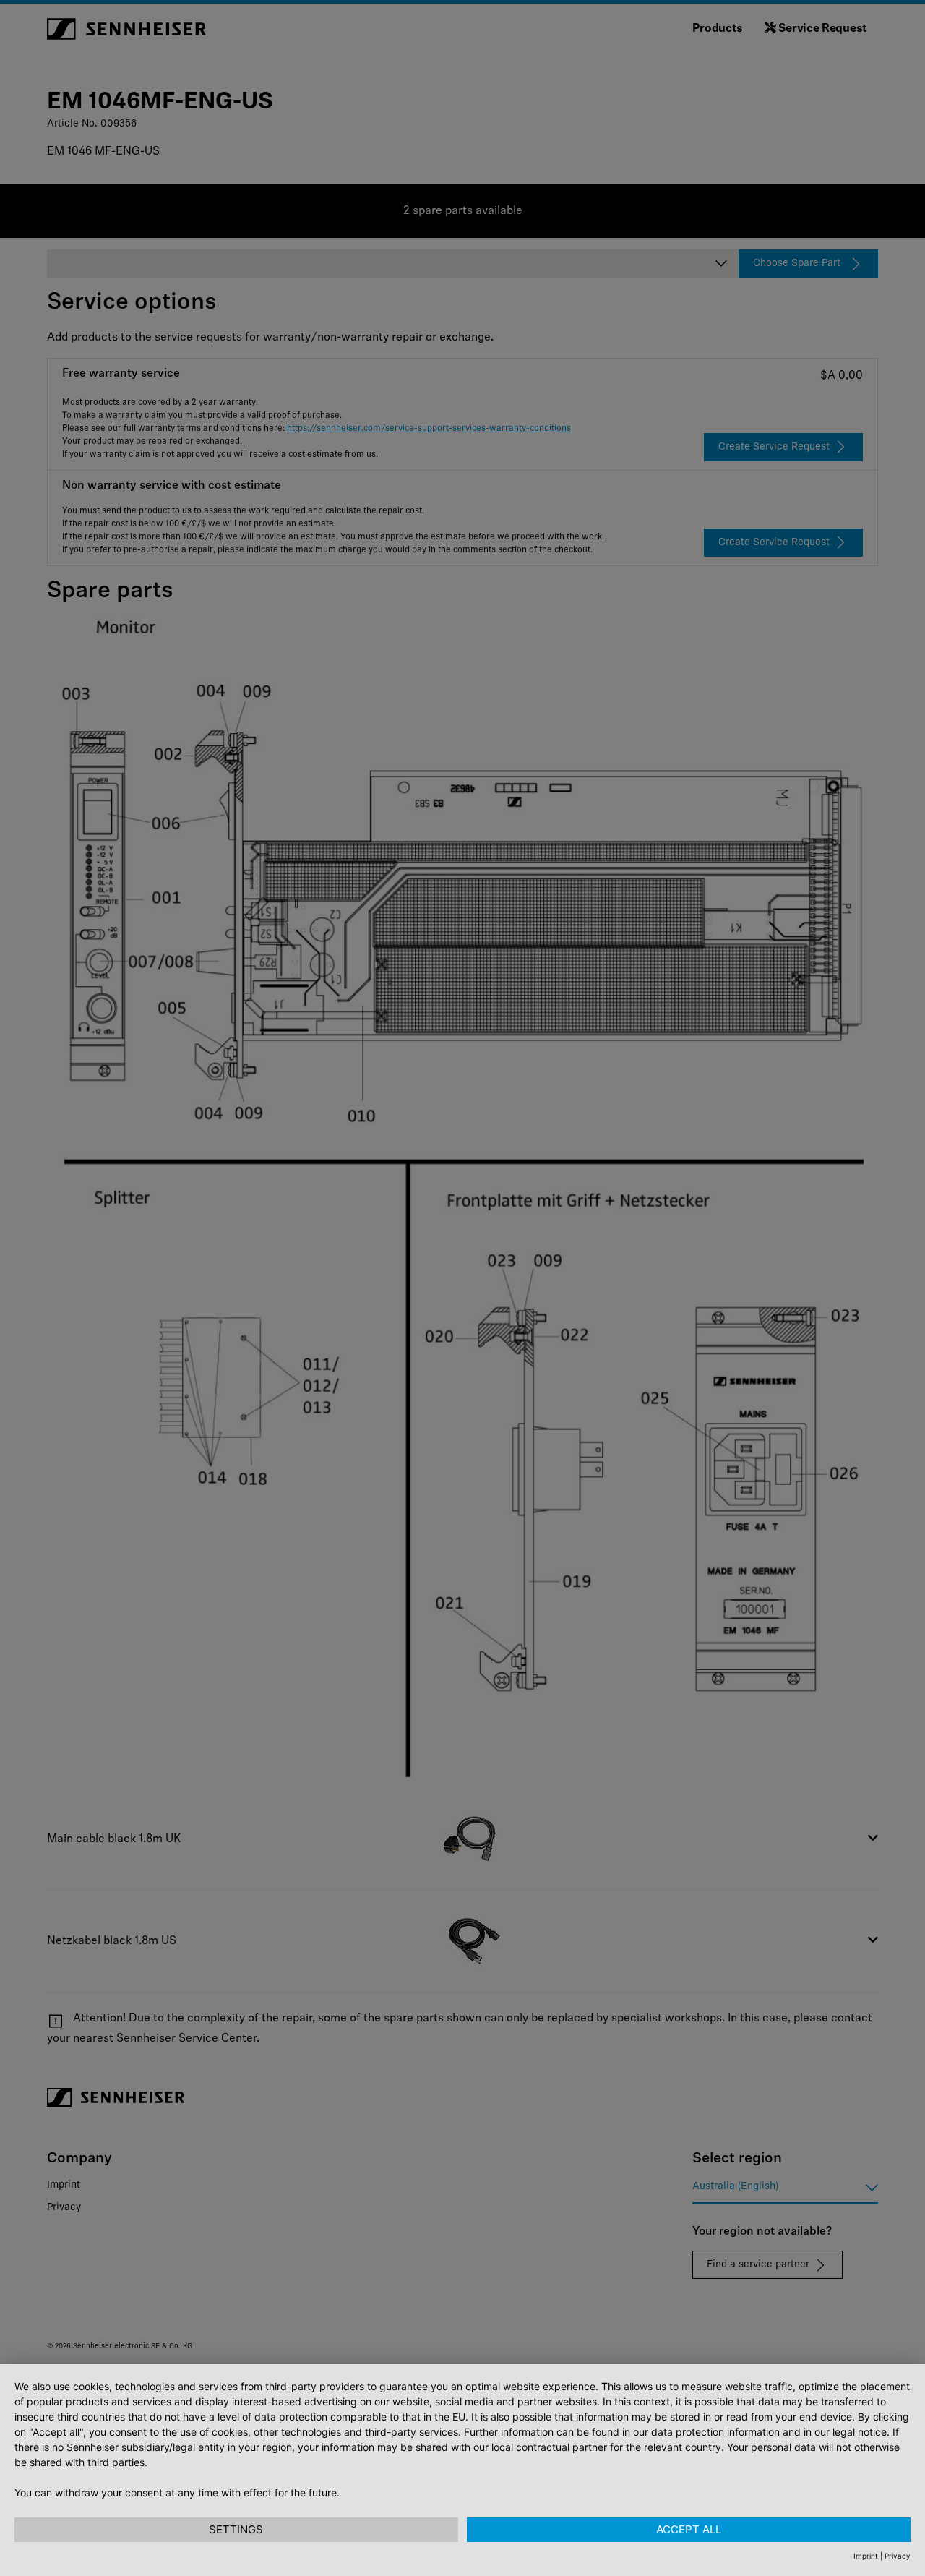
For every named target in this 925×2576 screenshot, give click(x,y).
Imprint (866, 2556)
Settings (236, 2529)
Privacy (898, 2556)
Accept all (689, 2529)
